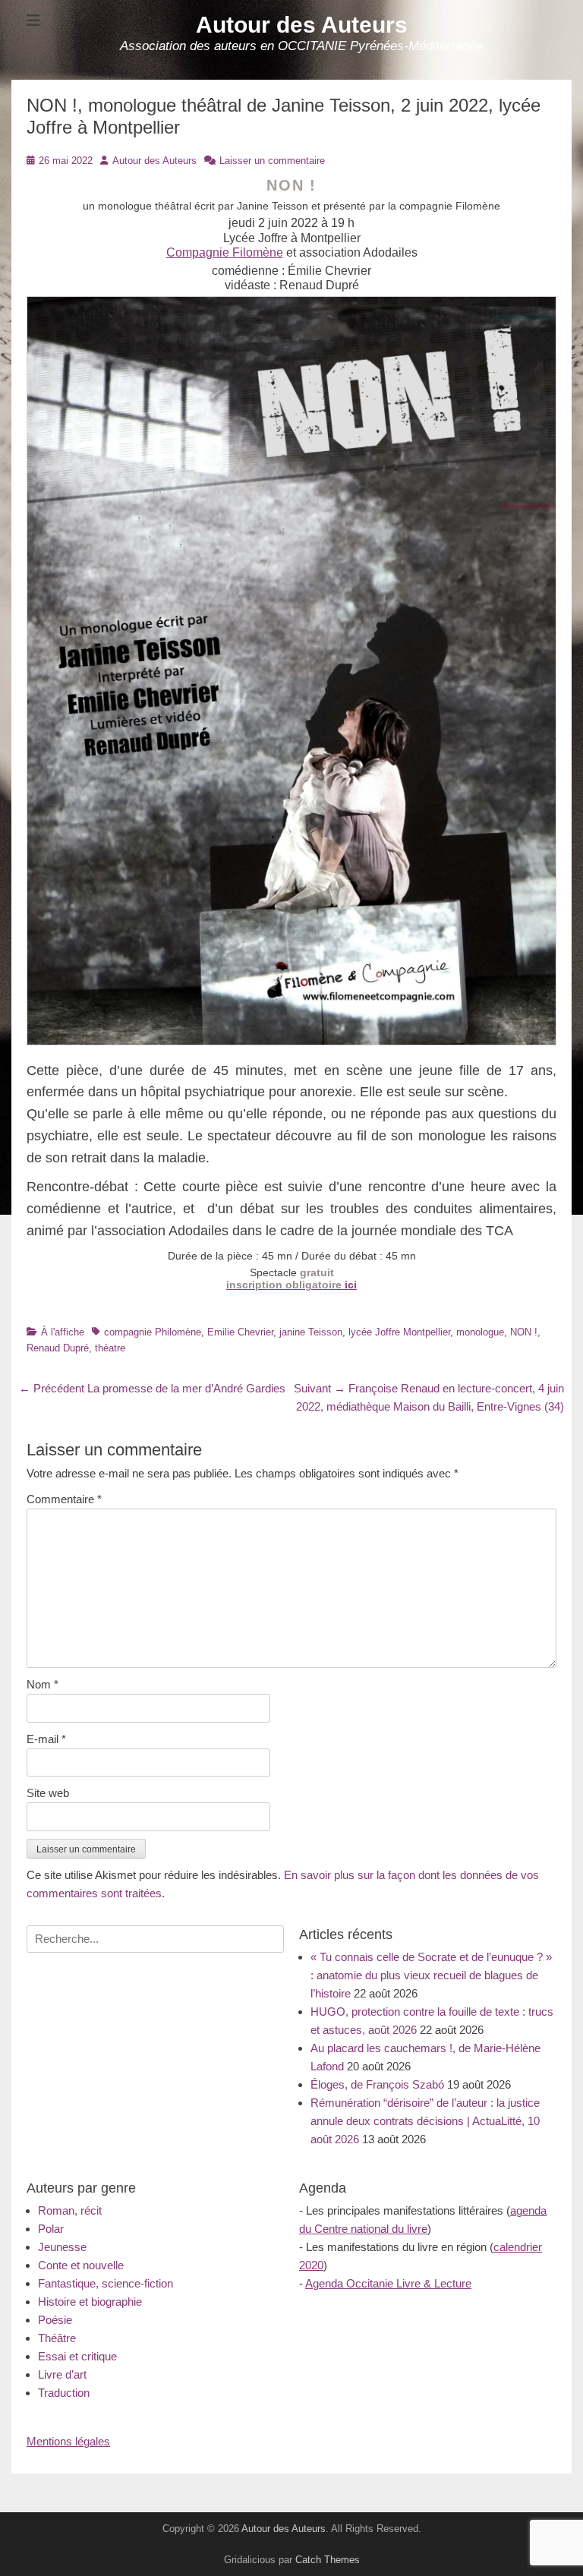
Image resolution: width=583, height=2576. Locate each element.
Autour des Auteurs (302, 25)
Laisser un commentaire (272, 161)
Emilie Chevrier (240, 1332)
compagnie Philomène (153, 1332)
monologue (480, 1332)
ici (291, 1285)
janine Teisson (311, 1332)
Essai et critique (77, 2356)
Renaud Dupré (58, 1348)
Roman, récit (70, 2210)
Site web (48, 1793)
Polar (51, 2229)
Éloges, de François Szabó (377, 2084)
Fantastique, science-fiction (106, 2283)
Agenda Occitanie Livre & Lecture (388, 2283)
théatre (110, 1348)
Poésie (55, 2320)
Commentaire (64, 1499)
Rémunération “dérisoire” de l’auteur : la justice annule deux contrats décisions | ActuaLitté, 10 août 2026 (425, 2121)
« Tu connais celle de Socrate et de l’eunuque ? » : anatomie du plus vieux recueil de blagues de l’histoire (431, 1975)
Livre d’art (62, 2374)
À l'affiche (63, 1332)
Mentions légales (68, 2441)
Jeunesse (62, 2247)
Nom (43, 1684)
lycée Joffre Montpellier (399, 1332)
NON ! (524, 1332)
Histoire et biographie (90, 2302)
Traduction (64, 2393)
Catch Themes (328, 2560)
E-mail (46, 1739)
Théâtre (57, 2338)
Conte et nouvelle (81, 2265)
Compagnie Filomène (225, 252)
